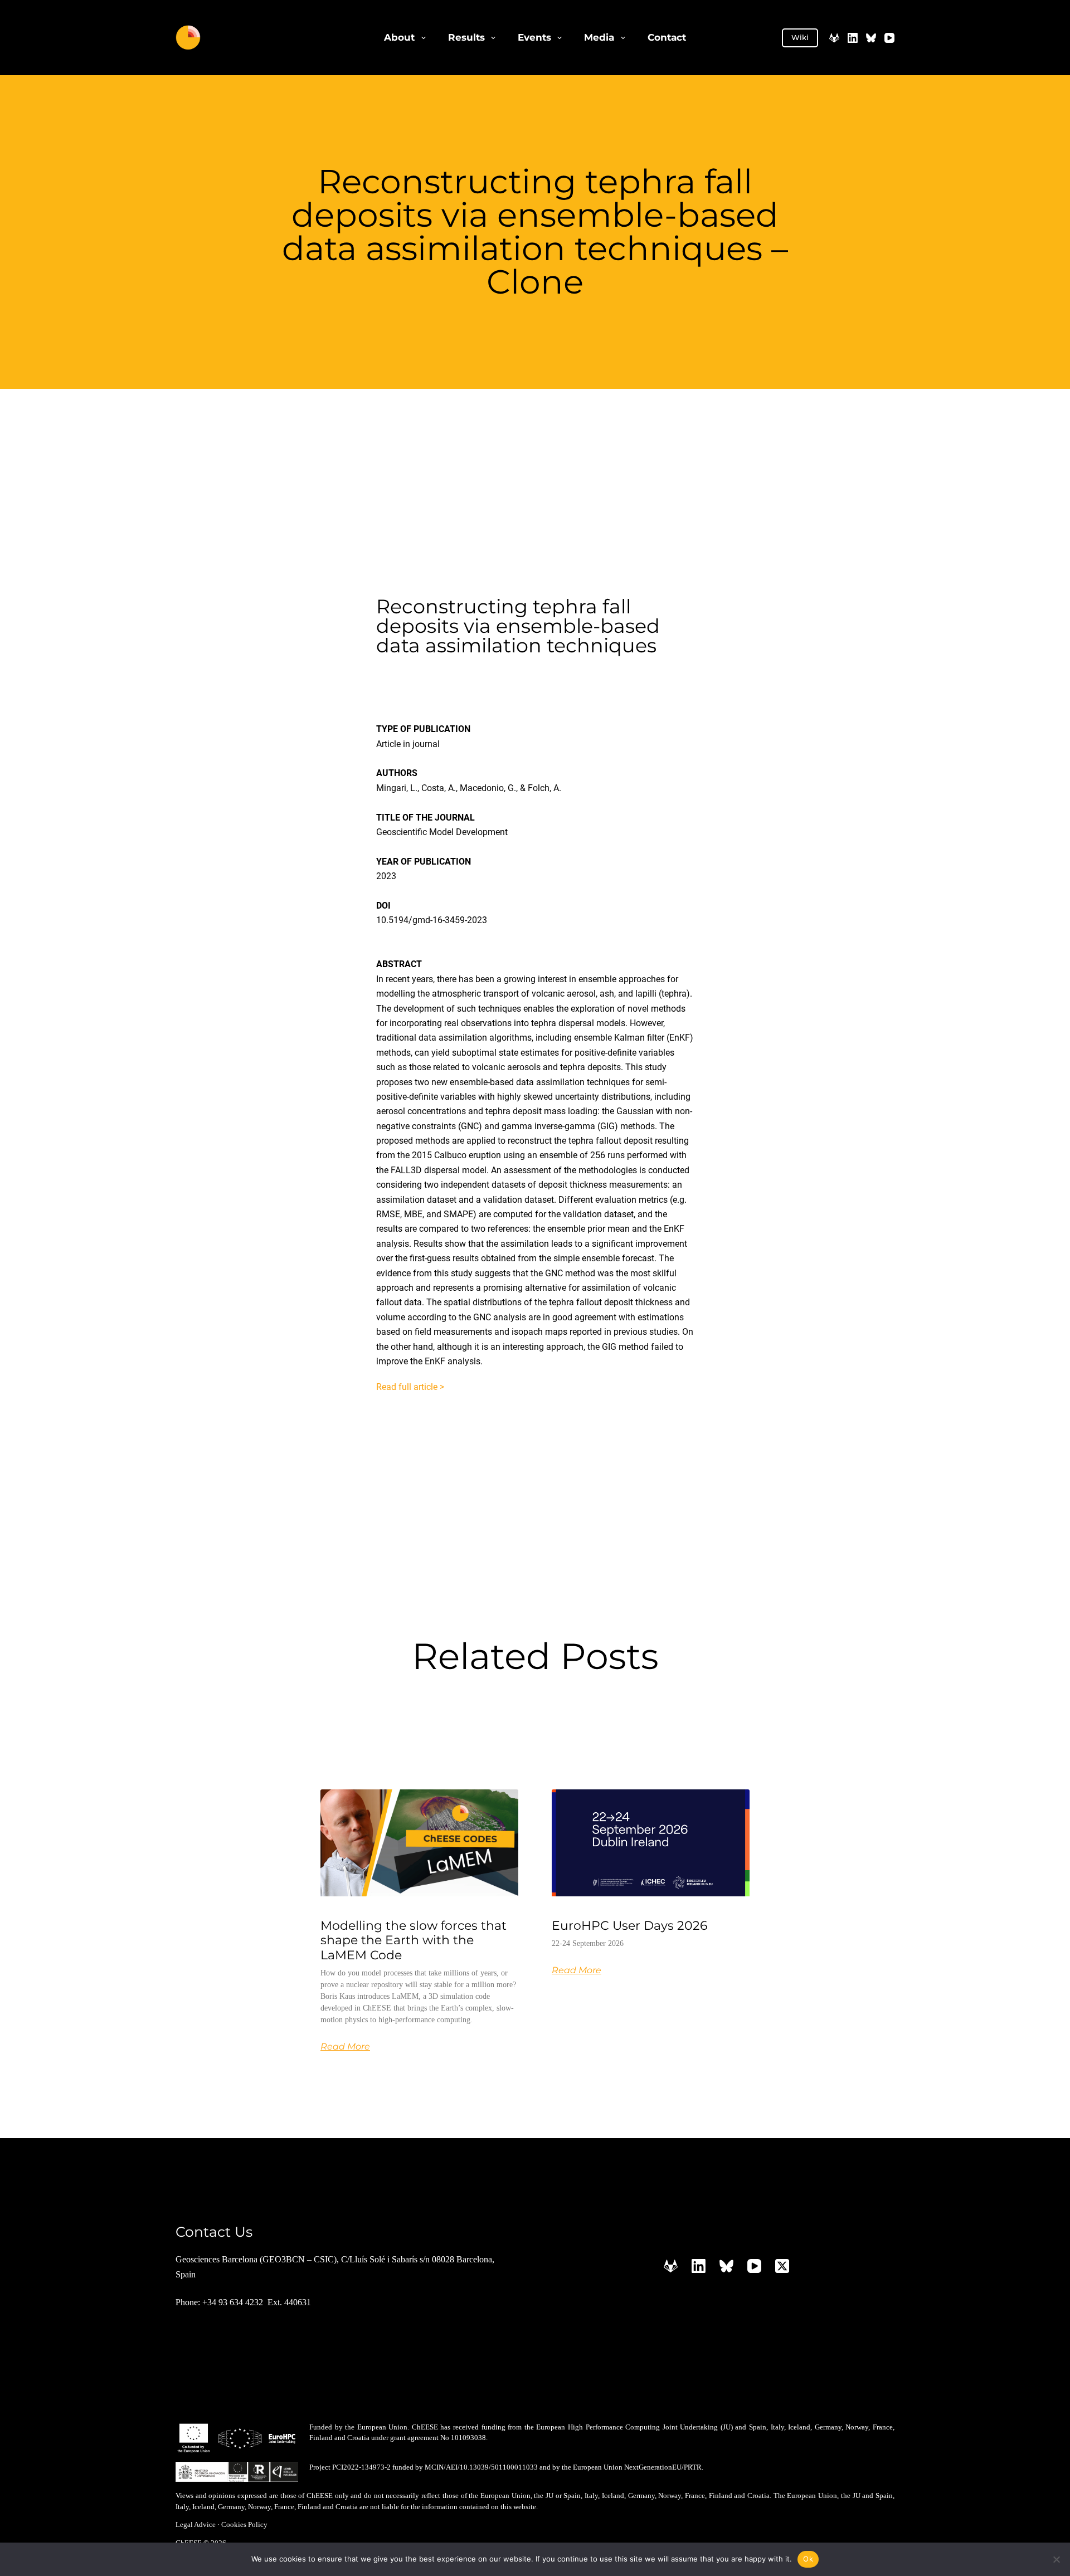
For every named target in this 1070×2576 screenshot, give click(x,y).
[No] (1056, 2559)
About (399, 37)
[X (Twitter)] (782, 2266)
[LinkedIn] (853, 38)
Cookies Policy (244, 2524)
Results (466, 37)
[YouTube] (889, 38)
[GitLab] (834, 38)
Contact (667, 37)
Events (534, 37)
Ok (808, 2559)
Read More (345, 2047)
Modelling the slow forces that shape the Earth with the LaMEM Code (414, 1940)
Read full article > (410, 1387)
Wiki (800, 37)
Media (599, 37)
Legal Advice (196, 2524)
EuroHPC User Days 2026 (629, 1926)
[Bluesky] (871, 38)
